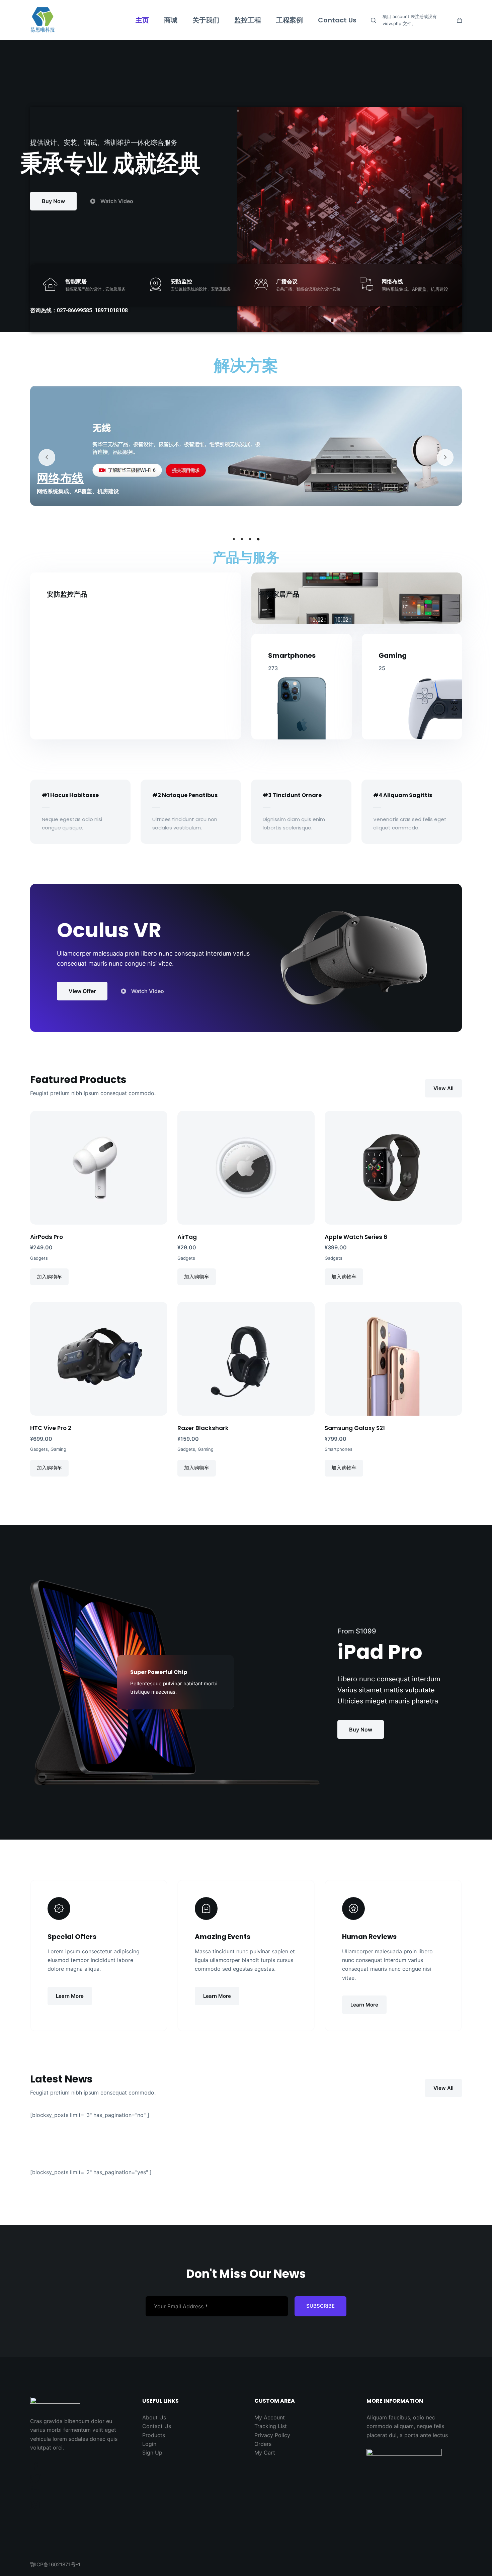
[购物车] (459, 20)
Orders (263, 2444)
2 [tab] (242, 539)
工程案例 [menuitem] (290, 20)
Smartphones (339, 1449)
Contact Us (157, 2426)
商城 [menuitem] (171, 20)
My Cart (265, 2453)
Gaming (58, 1449)
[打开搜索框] (373, 20)
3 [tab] (250, 539)
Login (149, 2444)
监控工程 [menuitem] (248, 20)
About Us (154, 2417)
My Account (270, 2417)
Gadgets (39, 1258)
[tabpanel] (246, 449)
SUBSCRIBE (320, 2306)
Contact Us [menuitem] (337, 20)
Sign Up (152, 2453)
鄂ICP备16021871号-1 (55, 2564)
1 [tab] (234, 539)
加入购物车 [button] (49, 1277)
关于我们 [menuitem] (206, 20)
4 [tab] (258, 539)
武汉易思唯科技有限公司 (86, 20)
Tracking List (271, 2426)
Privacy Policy (272, 2435)
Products (154, 2435)
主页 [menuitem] (142, 20)
